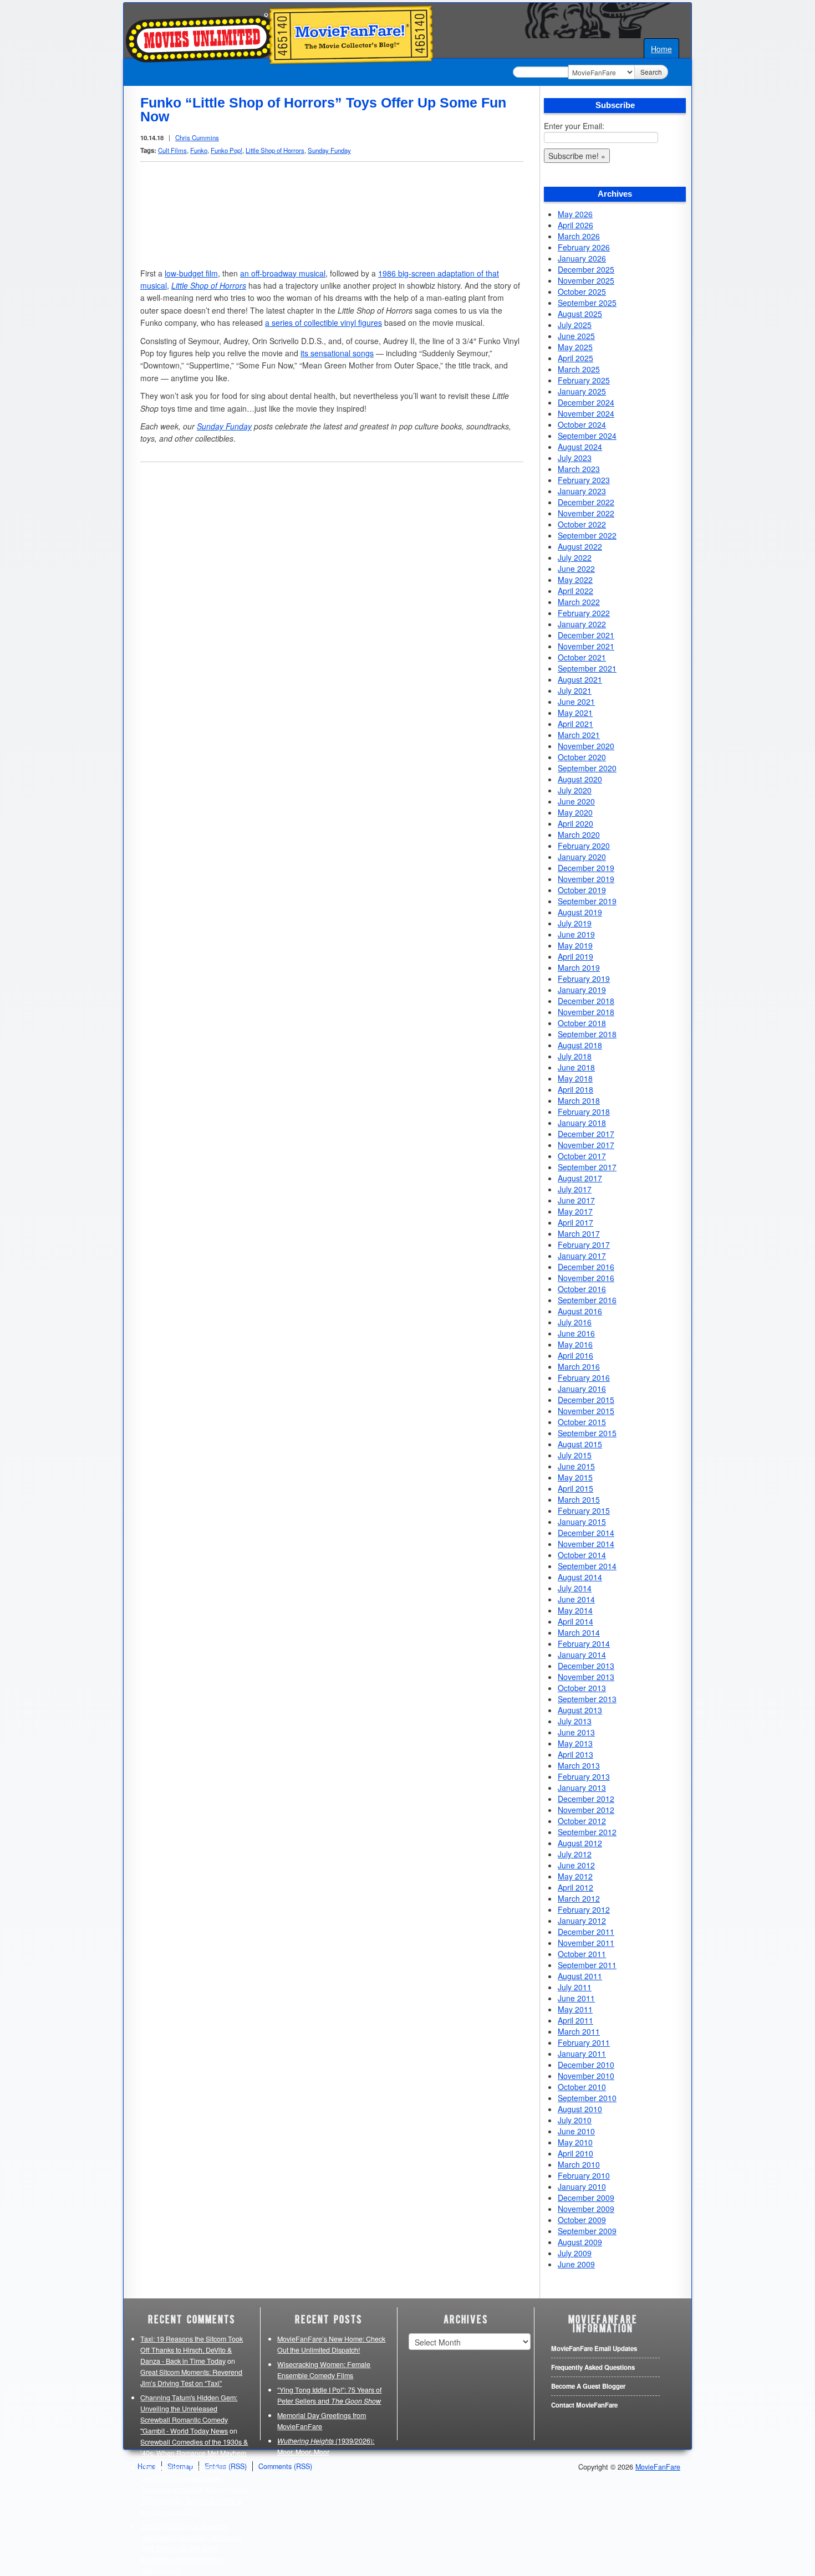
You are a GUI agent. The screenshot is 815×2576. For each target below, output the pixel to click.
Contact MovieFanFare (584, 2405)
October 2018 (582, 1023)
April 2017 (575, 1222)
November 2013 (586, 1677)
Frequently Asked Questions (593, 2367)
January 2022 (582, 624)
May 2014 (575, 1610)
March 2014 (579, 1632)
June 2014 (576, 1599)
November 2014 (586, 1544)
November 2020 (586, 746)
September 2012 (587, 1832)
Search (651, 72)
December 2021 (586, 635)
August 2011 (580, 1976)
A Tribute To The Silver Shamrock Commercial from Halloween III (182, 2559)
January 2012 (582, 1921)
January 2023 (582, 491)
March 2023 (579, 469)
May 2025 (575, 347)
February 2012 (584, 1909)
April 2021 (575, 724)
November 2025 (586, 280)
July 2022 (575, 557)
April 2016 (575, 1355)
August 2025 (580, 314)
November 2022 (586, 513)
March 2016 (579, 1366)
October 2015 (582, 1422)
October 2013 (582, 1688)
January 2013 (582, 1788)
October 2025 (582, 291)
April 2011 (575, 2020)
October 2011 (582, 1954)
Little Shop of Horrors (275, 150)
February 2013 (584, 1776)
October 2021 (582, 657)
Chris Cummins (197, 137)
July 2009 (575, 2253)
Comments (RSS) (285, 2466)
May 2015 (575, 1477)
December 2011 (586, 1932)
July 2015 (575, 1455)
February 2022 (584, 613)
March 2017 (579, 1233)
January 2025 (582, 391)
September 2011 (587, 1965)
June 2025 (576, 336)
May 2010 (575, 2142)
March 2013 (579, 1765)
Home (661, 49)
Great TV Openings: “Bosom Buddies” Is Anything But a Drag (194, 2501)
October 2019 (582, 890)
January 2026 (582, 258)
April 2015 (575, 1488)
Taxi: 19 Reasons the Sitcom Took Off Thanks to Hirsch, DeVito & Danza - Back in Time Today (192, 2350)
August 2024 (580, 447)
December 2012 (586, 1799)
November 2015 (586, 1411)
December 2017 (586, 1134)
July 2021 (575, 690)
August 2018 (580, 1045)
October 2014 (582, 1555)
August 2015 (580, 1444)
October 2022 (582, 524)
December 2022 (586, 502)
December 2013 (586, 1666)
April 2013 (575, 1754)
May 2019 (575, 945)
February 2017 (584, 1245)
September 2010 (587, 2098)
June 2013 (576, 1732)
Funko (199, 150)
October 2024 (582, 424)
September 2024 (587, 436)
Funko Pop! (226, 150)
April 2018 (575, 1089)
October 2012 (582, 1821)
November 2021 (586, 646)
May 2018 (575, 1078)
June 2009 (576, 2264)
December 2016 (586, 1267)
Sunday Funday (329, 150)
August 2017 (580, 1178)
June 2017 (576, 1200)
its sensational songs (337, 353)
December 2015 (586, 1400)
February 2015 (584, 1510)
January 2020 (582, 857)
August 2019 (580, 912)
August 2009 (580, 2242)
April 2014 (575, 1621)
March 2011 (579, 2031)
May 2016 (575, 1344)
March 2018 (579, 1100)
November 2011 (586, 1943)
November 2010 (586, 2076)
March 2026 (579, 236)
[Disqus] (332, 612)
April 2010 (575, 2153)
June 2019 (576, 934)
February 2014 (584, 1643)
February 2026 (584, 247)
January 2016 (582, 1389)
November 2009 (586, 2209)
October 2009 (582, 2220)
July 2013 (575, 1721)
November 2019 (586, 879)
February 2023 (584, 480)
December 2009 (586, 2198)
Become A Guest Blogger (588, 2386)
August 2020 (580, 779)
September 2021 (587, 668)
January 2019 (582, 990)
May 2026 (575, 214)
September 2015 (587, 1433)
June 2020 (576, 801)
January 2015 (582, 1522)
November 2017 (586, 1145)
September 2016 (587, 1300)
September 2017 (587, 1167)
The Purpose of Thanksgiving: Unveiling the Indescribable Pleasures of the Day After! (186, 2478)
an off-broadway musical (283, 273)
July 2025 (575, 325)
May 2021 (575, 713)
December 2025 (586, 269)
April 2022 (575, 591)
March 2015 (579, 1499)
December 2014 (586, 1533)
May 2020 (575, 812)
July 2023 (575, 458)
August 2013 (580, 1710)
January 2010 (582, 2186)
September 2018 (587, 1034)
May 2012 (575, 1876)
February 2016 (584, 1377)
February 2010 (584, 2175)
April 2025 (575, 358)
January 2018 (582, 1123)
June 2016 (576, 1333)
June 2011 (576, 1998)
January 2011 (582, 2053)
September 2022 (587, 535)
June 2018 (576, 1067)
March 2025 (579, 369)
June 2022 (576, 569)
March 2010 (579, 2164)
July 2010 (575, 2120)
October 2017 (582, 1156)
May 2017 (575, 1211)
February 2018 (584, 1112)
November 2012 (586, 1810)
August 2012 (580, 1843)
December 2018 (586, 1001)
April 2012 (575, 1887)
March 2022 (579, 602)
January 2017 (582, 1256)
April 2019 (575, 956)
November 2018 (586, 1012)
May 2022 (575, 580)
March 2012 (579, 1898)
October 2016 (582, 1289)
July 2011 (575, 1987)
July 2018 (575, 1056)
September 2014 (587, 1566)
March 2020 (579, 834)
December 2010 (586, 2065)
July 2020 (575, 790)
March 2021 (579, 735)
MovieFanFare (658, 2467)
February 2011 (584, 2042)
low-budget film (191, 273)
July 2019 (575, 923)
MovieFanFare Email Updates (594, 2349)
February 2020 (584, 846)
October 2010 (582, 2087)
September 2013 (587, 1699)
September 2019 (587, 901)
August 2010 (580, 2109)
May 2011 (575, 2009)
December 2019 (586, 868)
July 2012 (575, 1854)
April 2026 (575, 225)
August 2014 (580, 1577)
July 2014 (575, 1588)
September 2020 (587, 768)
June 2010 (576, 2131)
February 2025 (584, 380)
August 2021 (580, 679)
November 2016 (586, 1278)
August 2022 (580, 546)
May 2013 (575, 1743)
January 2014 (582, 1655)
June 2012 (576, 1865)
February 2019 (584, 979)
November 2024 (586, 413)
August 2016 (580, 1311)
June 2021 (576, 701)
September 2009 (587, 2231)
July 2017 (575, 1189)
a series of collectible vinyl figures (324, 322)
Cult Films (172, 150)
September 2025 (587, 303)
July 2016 (575, 1322)
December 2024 (586, 402)
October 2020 (582, 757)
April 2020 (575, 823)
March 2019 (579, 967)
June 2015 (576, 1466)
